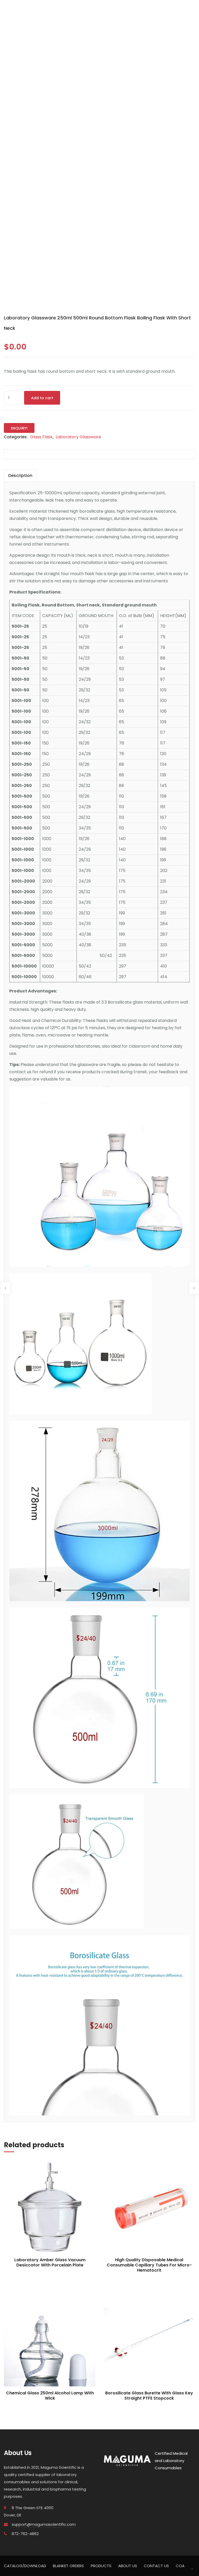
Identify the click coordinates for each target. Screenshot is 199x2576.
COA (180, 2566)
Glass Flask (41, 437)
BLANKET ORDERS (68, 2566)
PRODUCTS (101, 2566)
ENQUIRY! (19, 428)
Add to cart (42, 398)
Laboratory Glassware (78, 437)
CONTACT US (156, 2566)
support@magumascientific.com (44, 2524)
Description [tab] (20, 475)
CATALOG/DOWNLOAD (25, 2566)
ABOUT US (128, 2566)
